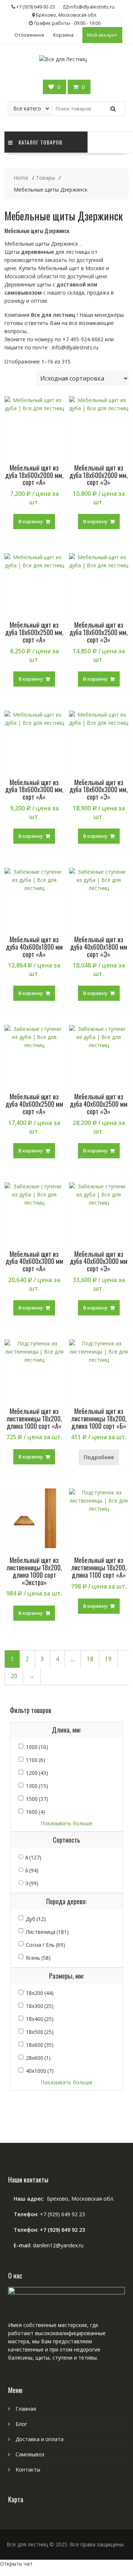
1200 (37, 1773)
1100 (35, 1760)
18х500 (40, 2032)
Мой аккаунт (102, 35)
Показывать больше (66, 1823)
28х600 (38, 2058)
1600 (35, 1812)
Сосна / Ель (45, 1945)
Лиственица (47, 1932)
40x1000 (40, 2071)
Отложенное (29, 35)
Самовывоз (30, 2454)
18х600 (40, 2045)
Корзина (63, 35)
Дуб (36, 1919)
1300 (37, 1786)
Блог (21, 2424)
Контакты (28, 2469)
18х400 (40, 2019)
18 (90, 1659)
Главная (26, 2409)
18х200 (40, 1993)
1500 (37, 1799)
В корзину (31, 521)
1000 (37, 1747)
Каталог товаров (40, 142)
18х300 (40, 2006)
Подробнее (99, 1457)
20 (14, 1676)
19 (108, 1659)
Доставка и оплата (40, 2439)
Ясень (38, 1958)
